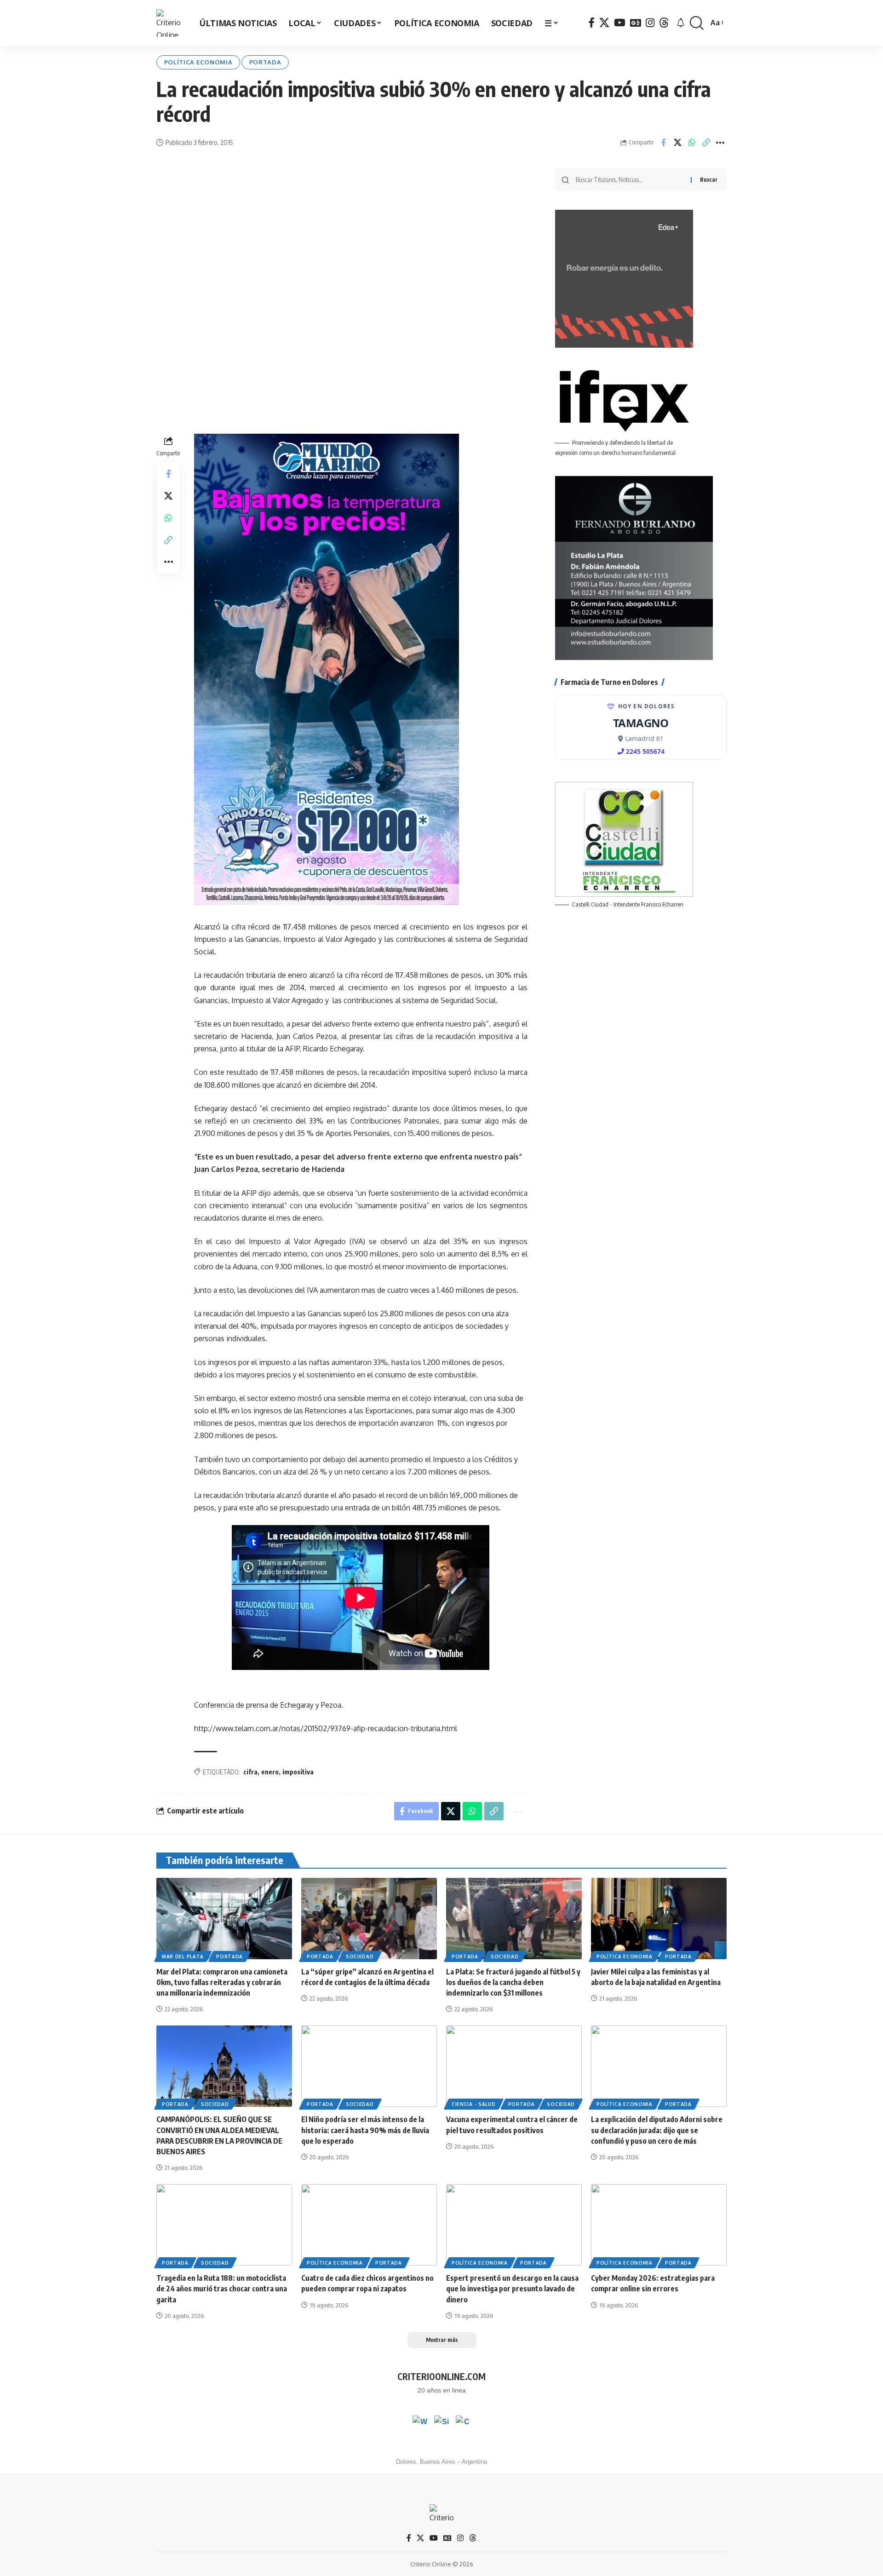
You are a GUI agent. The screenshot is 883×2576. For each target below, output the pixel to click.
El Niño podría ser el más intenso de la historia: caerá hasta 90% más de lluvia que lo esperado (365, 2130)
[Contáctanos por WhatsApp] (420, 2423)
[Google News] (636, 23)
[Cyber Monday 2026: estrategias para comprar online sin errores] (659, 2225)
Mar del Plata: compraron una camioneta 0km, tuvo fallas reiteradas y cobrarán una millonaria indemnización (222, 1982)
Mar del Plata (183, 1956)
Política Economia (198, 62)
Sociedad (360, 1956)
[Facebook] (591, 23)
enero (270, 1772)
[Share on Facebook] (663, 143)
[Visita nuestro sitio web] (441, 2423)
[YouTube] (620, 23)
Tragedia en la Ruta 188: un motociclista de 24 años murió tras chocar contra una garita (222, 2289)
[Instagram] (650, 23)
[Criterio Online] (170, 23)
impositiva (298, 1772)
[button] (697, 23)
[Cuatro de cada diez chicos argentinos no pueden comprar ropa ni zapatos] (369, 2225)
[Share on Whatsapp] (692, 143)
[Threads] (664, 23)
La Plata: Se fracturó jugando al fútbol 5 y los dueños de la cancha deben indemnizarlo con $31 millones (513, 1982)
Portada (265, 62)
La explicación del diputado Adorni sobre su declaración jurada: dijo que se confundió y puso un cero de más (657, 2130)
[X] (604, 23)
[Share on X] (677, 143)
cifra (250, 1772)
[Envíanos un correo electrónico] (463, 2423)
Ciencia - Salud (474, 2104)
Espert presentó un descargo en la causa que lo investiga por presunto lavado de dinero (512, 2289)
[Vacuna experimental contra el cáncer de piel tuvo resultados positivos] (514, 2066)
